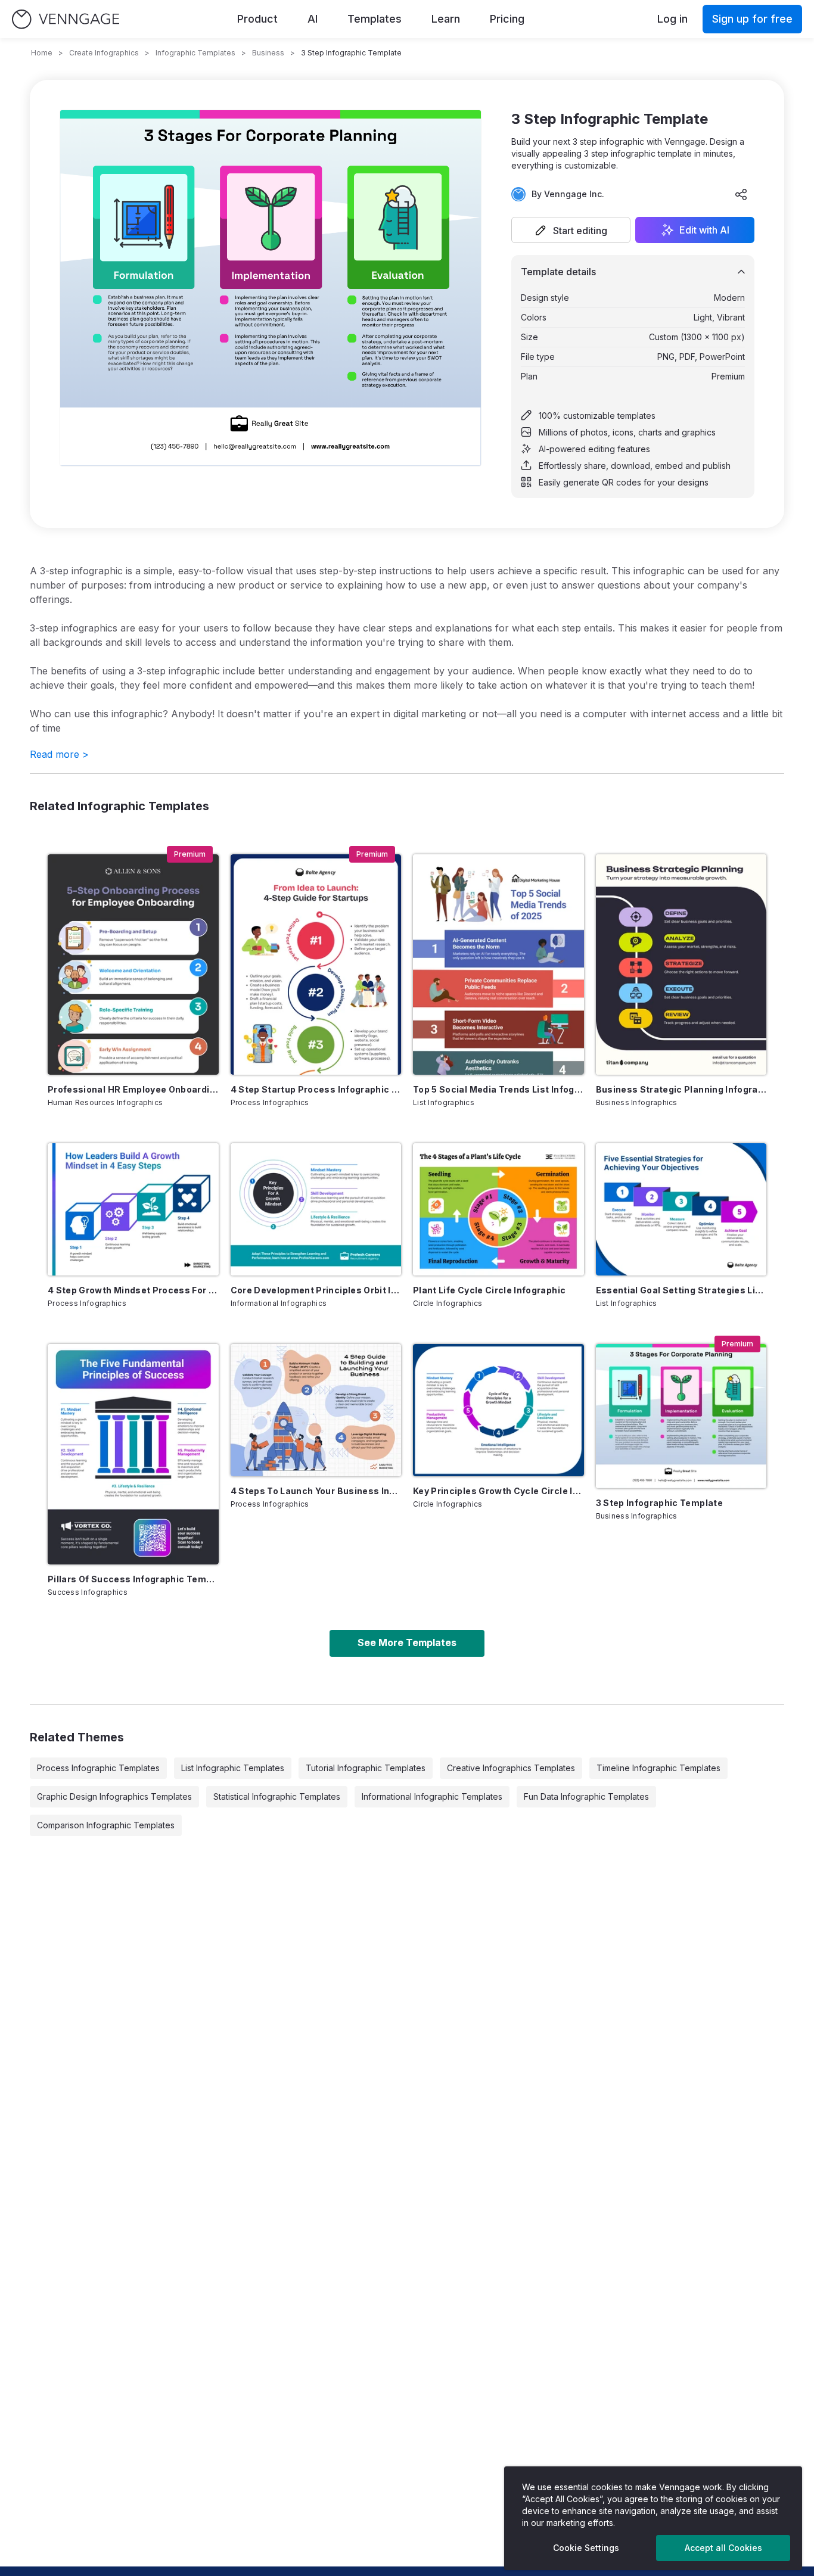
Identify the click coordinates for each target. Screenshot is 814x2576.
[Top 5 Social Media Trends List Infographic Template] (498, 965)
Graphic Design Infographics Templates (114, 1796)
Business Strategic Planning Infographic (681, 1089)
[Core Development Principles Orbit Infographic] (316, 1209)
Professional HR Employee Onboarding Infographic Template (133, 1089)
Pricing (507, 19)
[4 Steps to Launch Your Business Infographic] (316, 1410)
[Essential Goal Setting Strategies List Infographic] (681, 1209)
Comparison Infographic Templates (106, 1825)
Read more (59, 754)
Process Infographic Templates (98, 1768)
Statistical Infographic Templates (277, 1796)
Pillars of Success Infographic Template (133, 1579)
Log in (672, 19)
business (268, 53)
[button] (571, 230)
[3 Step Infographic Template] (681, 1416)
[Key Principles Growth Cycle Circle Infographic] (498, 1410)
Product (257, 19)
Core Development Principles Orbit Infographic (316, 1290)
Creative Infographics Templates (511, 1768)
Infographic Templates (195, 53)
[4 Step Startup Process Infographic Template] (316, 965)
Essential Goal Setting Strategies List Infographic (681, 1290)
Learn (446, 19)
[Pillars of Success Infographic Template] (133, 1454)
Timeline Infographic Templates (658, 1768)
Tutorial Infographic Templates (366, 1768)
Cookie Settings (586, 2548)
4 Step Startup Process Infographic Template (316, 1089)
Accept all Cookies (723, 2548)
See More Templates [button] (407, 1642)
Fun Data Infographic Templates (586, 1796)
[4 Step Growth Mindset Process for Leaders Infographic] (133, 1209)
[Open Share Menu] (741, 194)
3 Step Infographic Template (659, 1503)
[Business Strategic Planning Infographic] (681, 965)
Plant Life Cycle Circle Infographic (489, 1290)
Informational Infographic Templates (432, 1796)
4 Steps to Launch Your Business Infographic (316, 1491)
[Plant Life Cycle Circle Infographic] (498, 1209)
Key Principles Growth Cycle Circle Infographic (498, 1491)
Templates (375, 19)
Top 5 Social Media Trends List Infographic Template (498, 1089)
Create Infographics (104, 53)
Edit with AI (704, 230)
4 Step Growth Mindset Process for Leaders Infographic (133, 1290)
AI (313, 19)
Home (42, 53)
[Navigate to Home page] (66, 19)
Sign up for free (752, 19)
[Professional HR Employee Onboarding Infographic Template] (133, 965)
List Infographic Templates (233, 1768)
